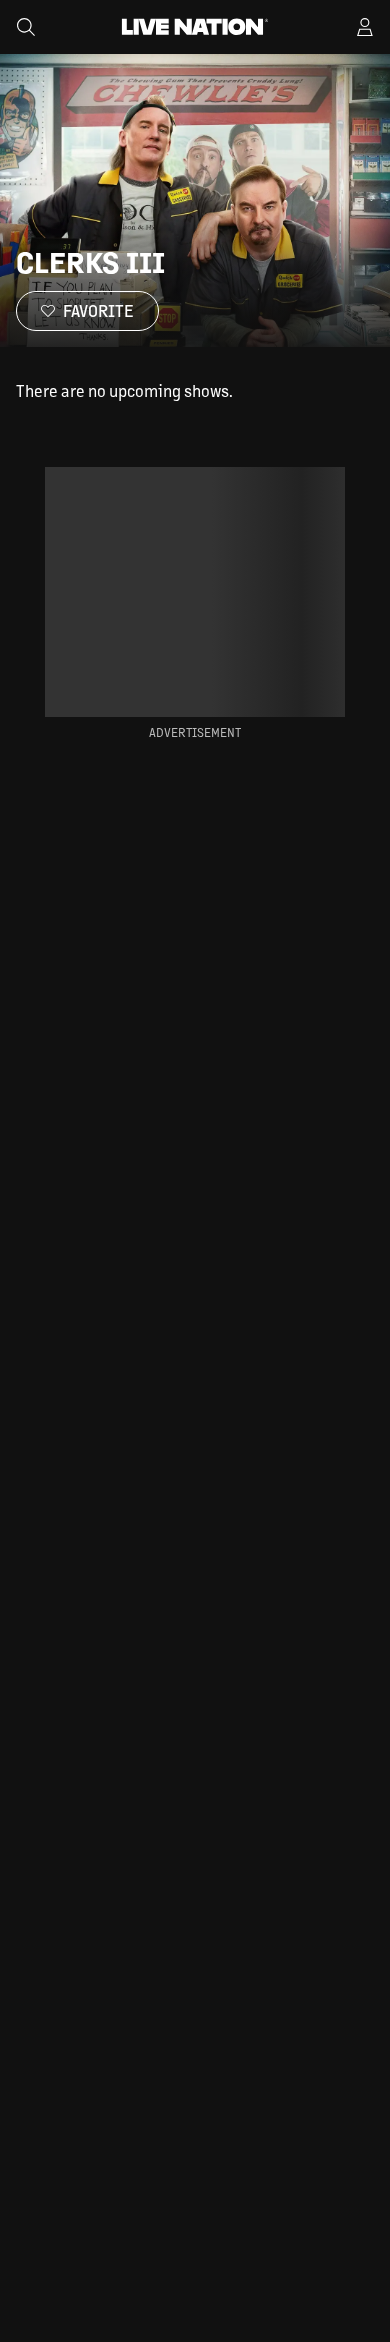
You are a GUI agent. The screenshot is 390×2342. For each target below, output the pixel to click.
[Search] (26, 27)
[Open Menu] (365, 27)
